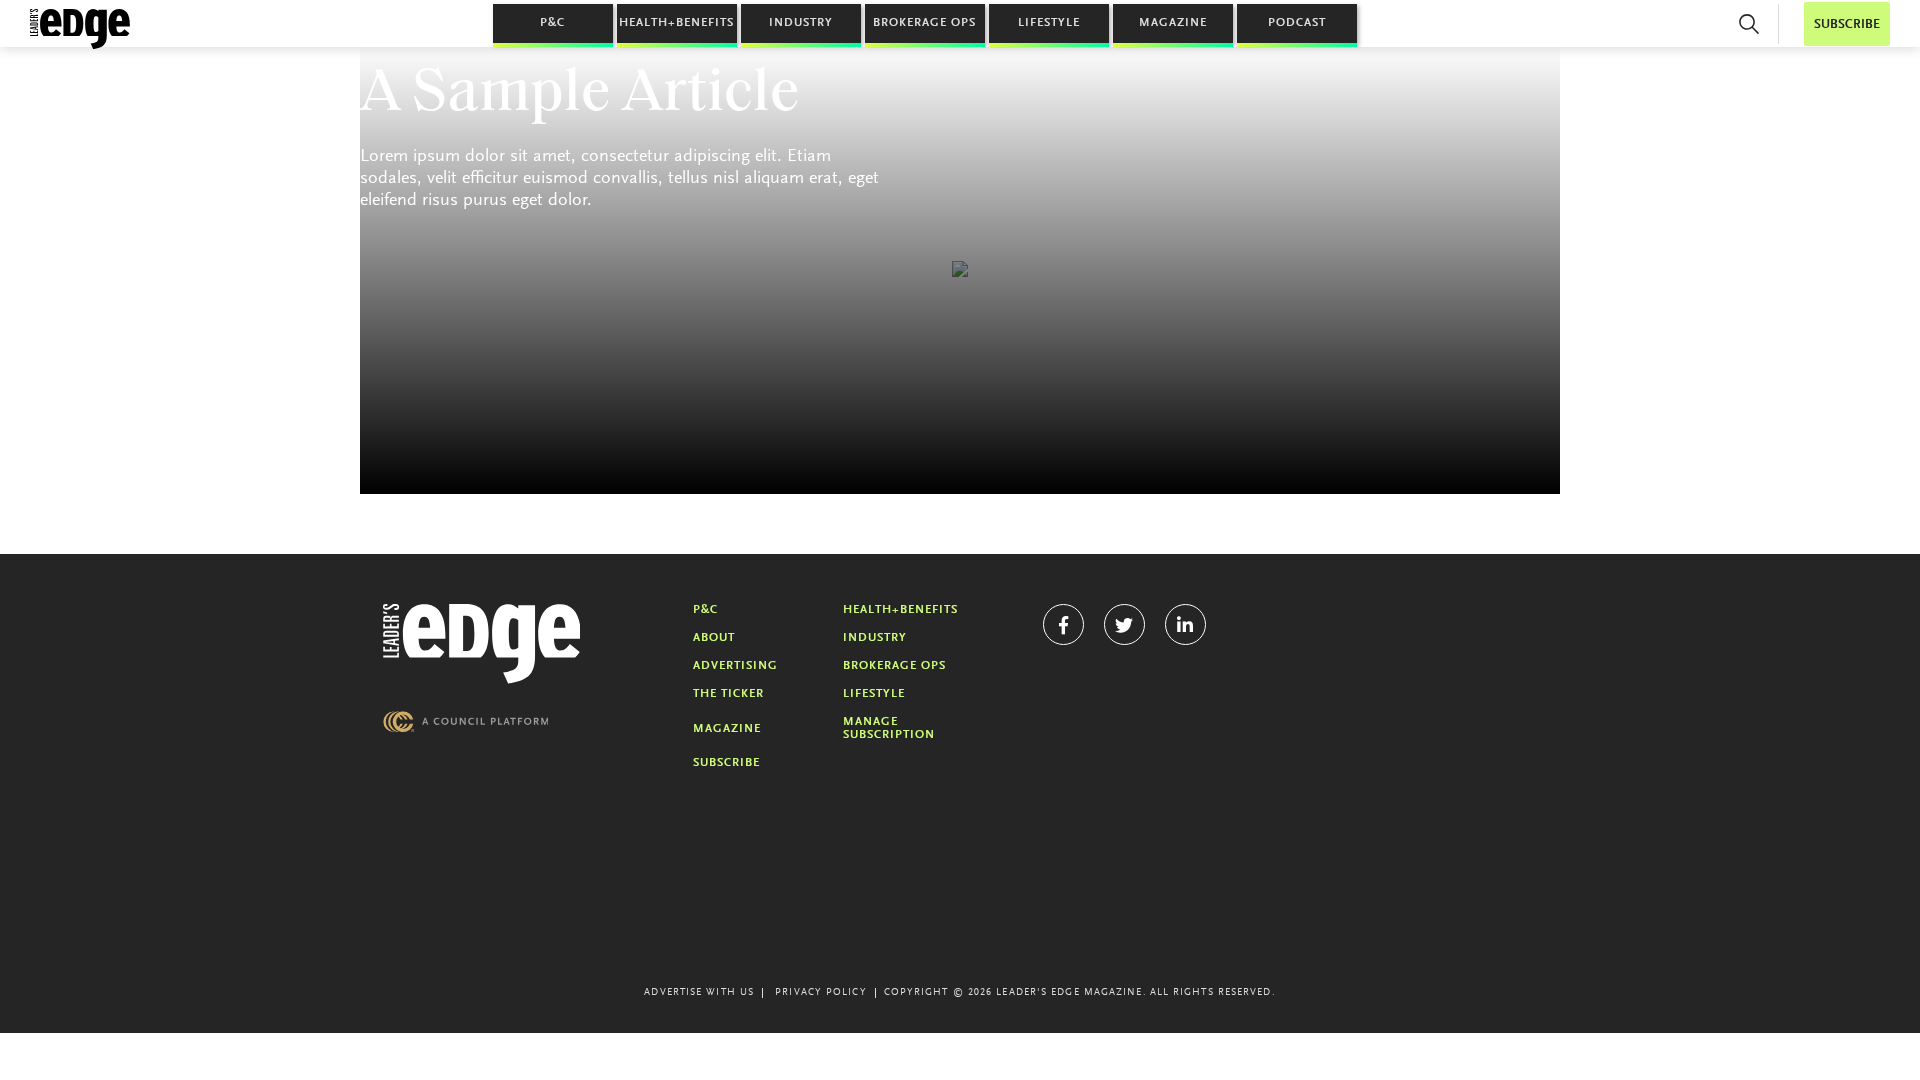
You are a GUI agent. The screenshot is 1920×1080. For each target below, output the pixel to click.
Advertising (735, 666)
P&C (552, 23)
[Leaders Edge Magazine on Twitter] (1124, 624)
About (714, 638)
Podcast (1297, 23)
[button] (1749, 24)
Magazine (1173, 23)
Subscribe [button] (1847, 24)
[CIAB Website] (466, 721)
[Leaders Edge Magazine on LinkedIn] (1185, 624)
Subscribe (726, 763)
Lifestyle (1049, 23)
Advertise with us (699, 993)
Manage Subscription (889, 728)
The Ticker (728, 694)
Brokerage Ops (924, 23)
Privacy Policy (820, 993)
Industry (801, 23)
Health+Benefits (676, 23)
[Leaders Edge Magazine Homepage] (80, 29)
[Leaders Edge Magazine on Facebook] (1063, 624)
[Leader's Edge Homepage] (482, 644)
